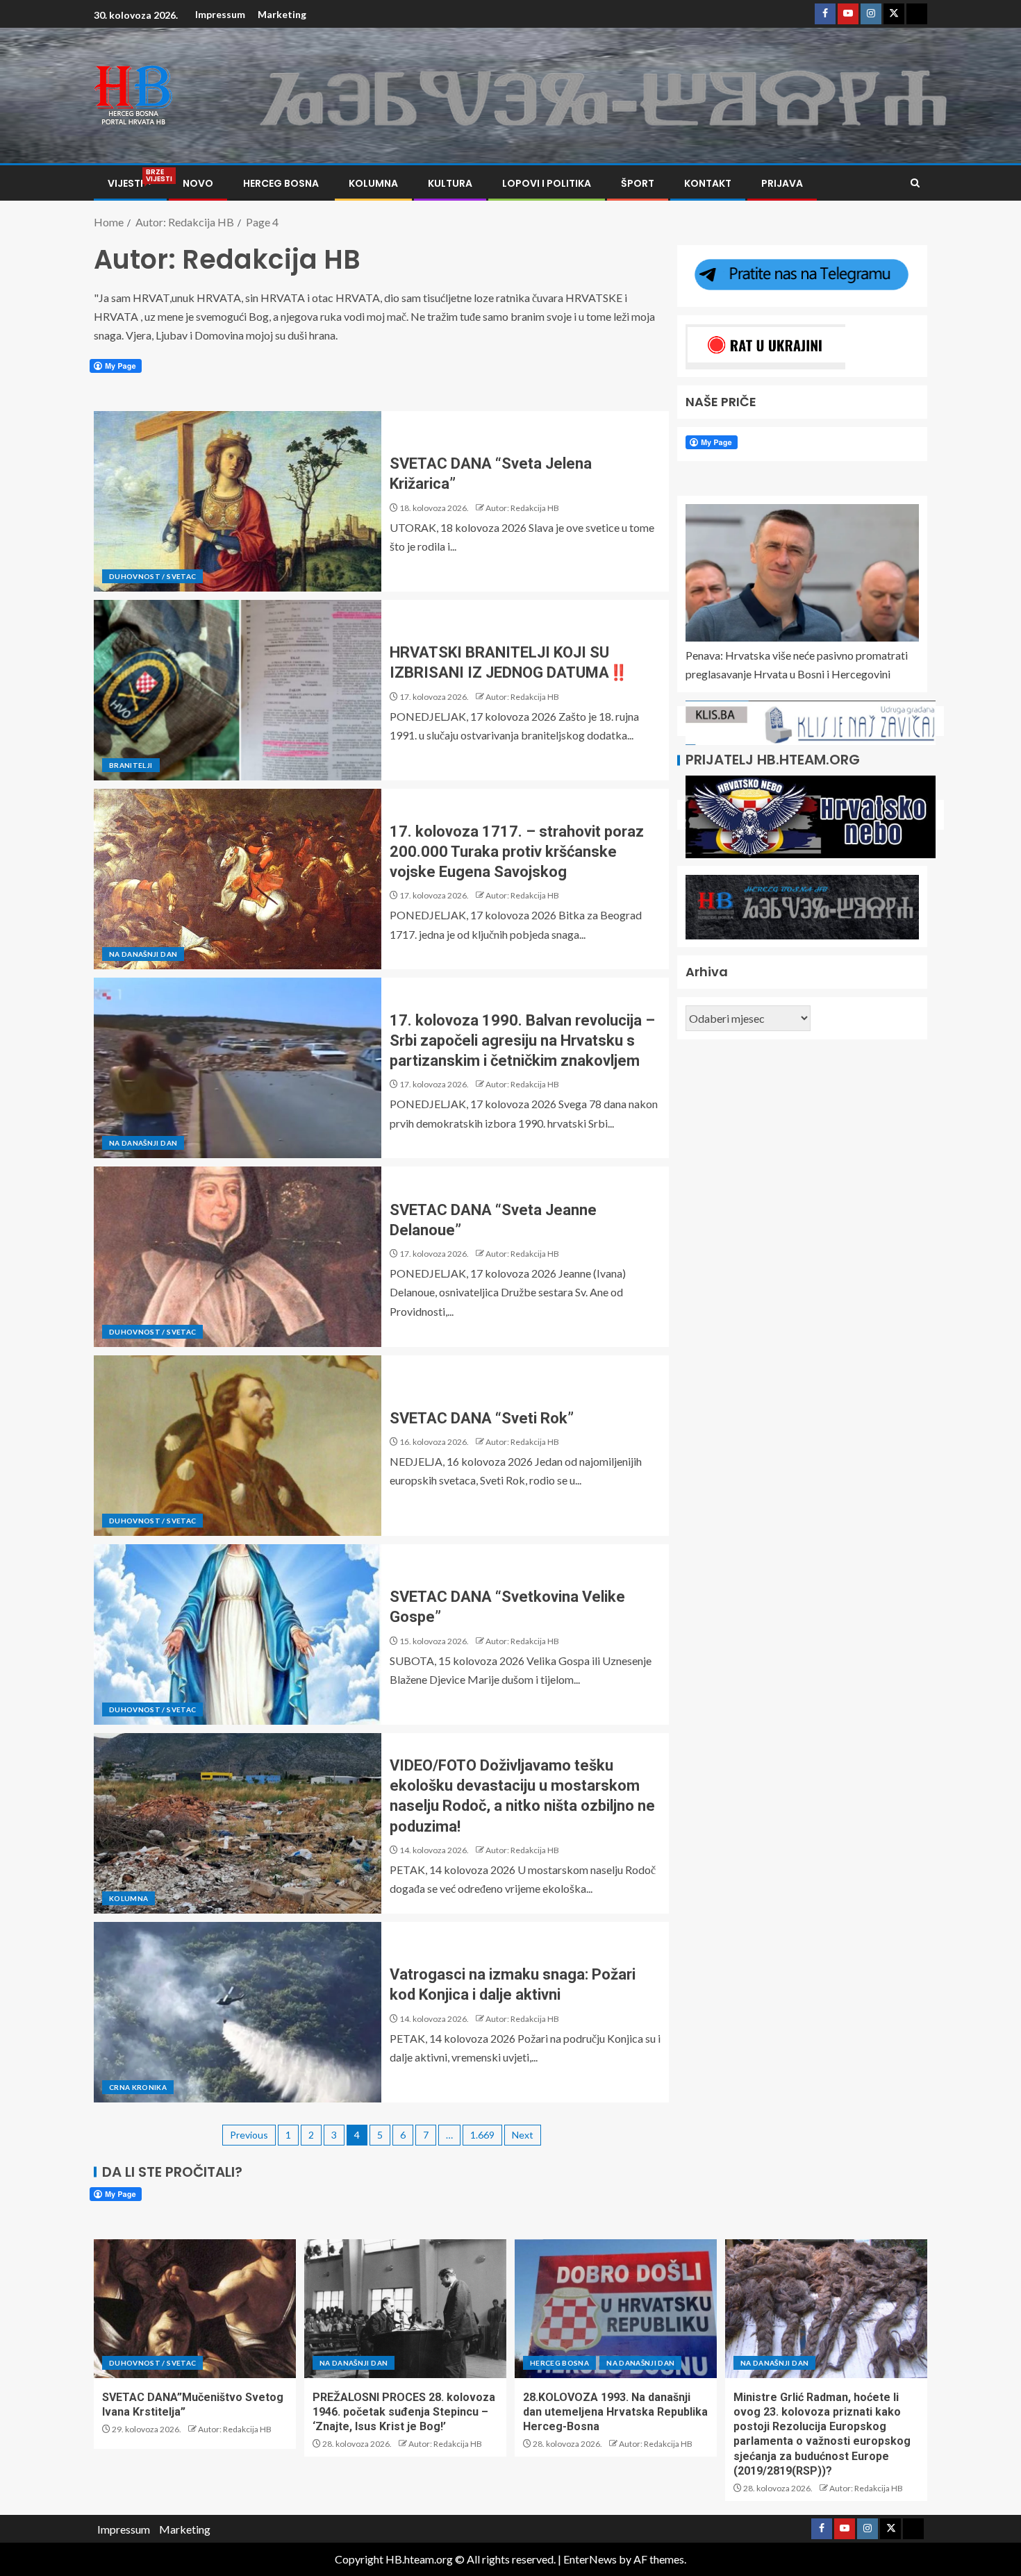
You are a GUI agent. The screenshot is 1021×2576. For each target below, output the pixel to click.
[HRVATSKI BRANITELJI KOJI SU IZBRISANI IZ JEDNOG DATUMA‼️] (238, 690)
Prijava (782, 183)
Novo (198, 183)
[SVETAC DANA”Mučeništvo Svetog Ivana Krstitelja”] (195, 2309)
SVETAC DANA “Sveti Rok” (482, 1418)
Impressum (220, 14)
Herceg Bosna (281, 183)
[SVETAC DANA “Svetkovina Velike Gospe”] (238, 1634)
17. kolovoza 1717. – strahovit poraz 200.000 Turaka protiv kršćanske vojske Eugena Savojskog (517, 852)
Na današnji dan (143, 954)
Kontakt (708, 183)
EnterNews (590, 2559)
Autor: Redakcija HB (522, 508)
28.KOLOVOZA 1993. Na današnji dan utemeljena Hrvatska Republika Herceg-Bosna (615, 2412)
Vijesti (130, 183)
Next (523, 2135)
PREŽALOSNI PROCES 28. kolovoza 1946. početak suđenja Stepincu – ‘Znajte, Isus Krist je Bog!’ (404, 2412)
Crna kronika (138, 2087)
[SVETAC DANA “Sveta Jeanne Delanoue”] (238, 1257)
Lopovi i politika (547, 183)
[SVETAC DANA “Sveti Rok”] (238, 1446)
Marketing (282, 14)
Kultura (450, 183)
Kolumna (373, 183)
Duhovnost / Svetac (152, 576)
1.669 (482, 2135)
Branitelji (131, 765)
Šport (638, 183)
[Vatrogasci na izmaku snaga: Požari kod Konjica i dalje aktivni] (238, 2012)
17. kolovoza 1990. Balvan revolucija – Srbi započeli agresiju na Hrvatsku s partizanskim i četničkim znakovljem (522, 1041)
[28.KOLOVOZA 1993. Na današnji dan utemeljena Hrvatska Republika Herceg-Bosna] (616, 2309)
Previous (249, 2135)
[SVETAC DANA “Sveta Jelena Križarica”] (238, 501)
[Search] (915, 183)
